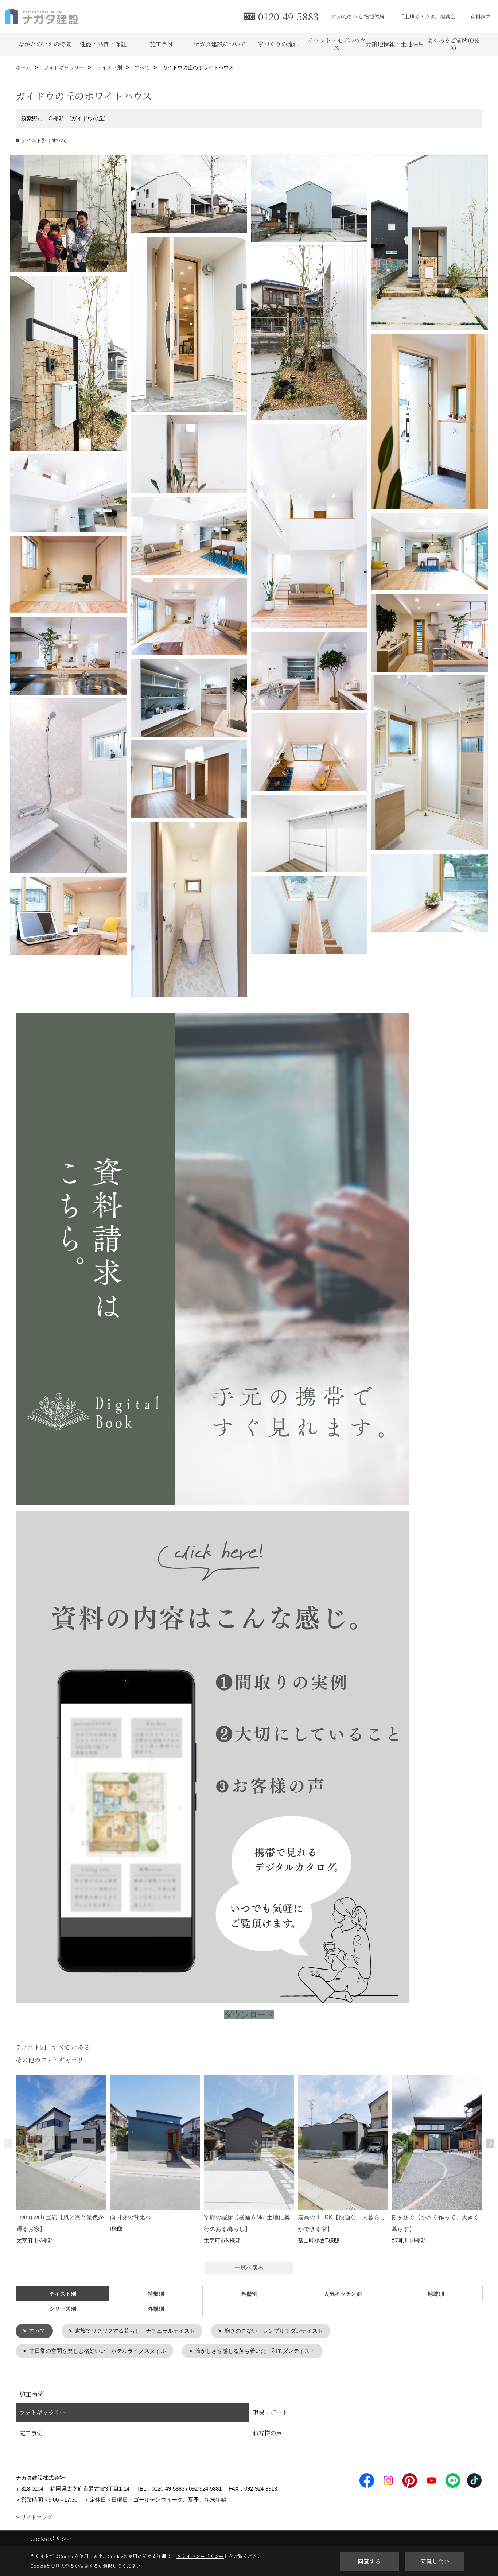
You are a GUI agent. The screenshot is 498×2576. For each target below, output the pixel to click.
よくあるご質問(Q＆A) (453, 44)
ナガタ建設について (220, 44)
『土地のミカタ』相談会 (427, 16)
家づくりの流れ (278, 44)
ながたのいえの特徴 (45, 44)
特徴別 (156, 2294)
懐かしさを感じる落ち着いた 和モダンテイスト (255, 2351)
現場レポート (270, 2412)
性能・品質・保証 (103, 44)
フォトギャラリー (42, 2412)
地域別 (436, 2294)
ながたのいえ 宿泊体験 (358, 16)
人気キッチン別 (343, 2294)
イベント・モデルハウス (336, 44)
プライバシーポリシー (200, 2556)
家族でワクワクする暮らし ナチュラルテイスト (135, 2331)
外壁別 (249, 2294)
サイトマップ (36, 2517)
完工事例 (31, 2433)
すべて (37, 2331)
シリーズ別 (63, 2309)
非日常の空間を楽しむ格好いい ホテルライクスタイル (98, 2351)
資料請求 (481, 16)
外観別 (156, 2309)
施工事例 (162, 44)
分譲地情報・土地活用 (395, 44)
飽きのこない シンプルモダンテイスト (274, 2331)
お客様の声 (267, 2433)
